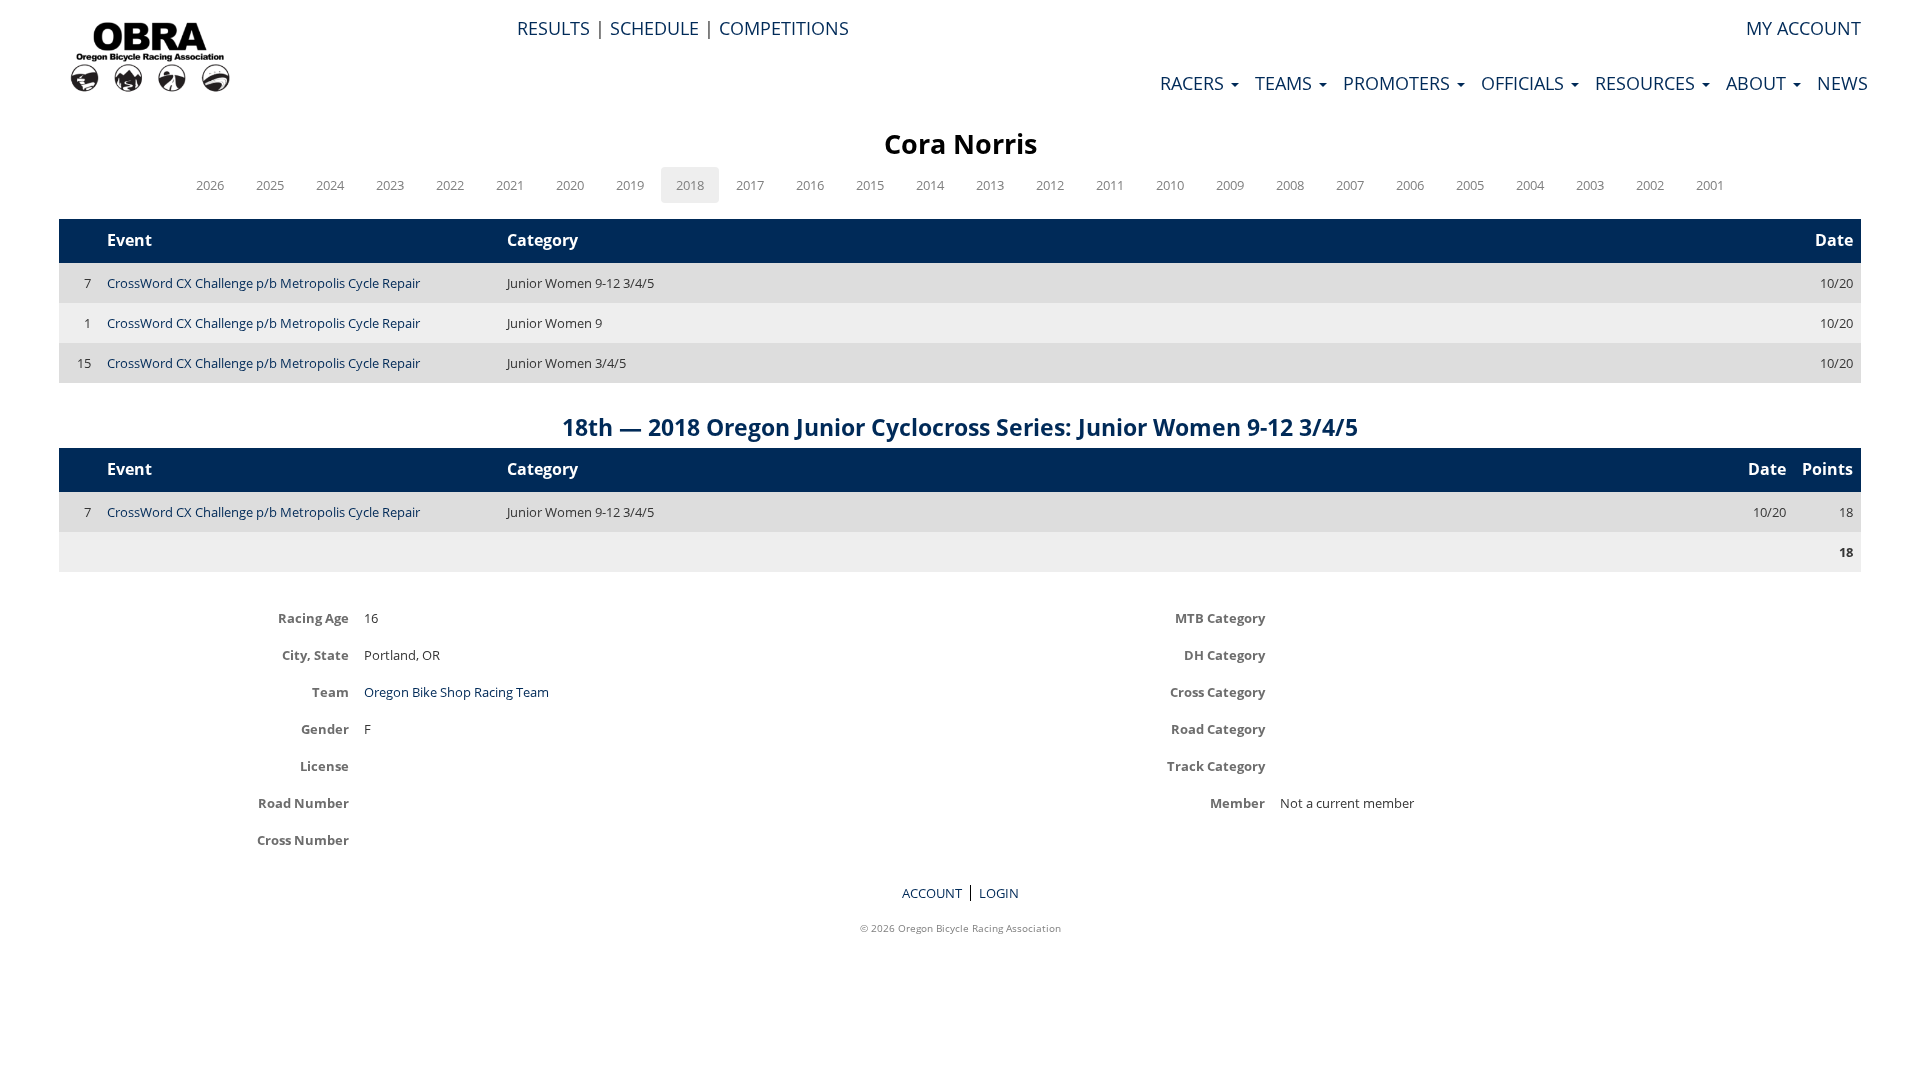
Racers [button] (1194, 83)
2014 (930, 185)
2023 (390, 185)
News (1842, 83)
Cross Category (1217, 691)
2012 (1050, 185)
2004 (1530, 185)
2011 (1110, 185)
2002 (1650, 185)
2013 (990, 185)
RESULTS (553, 28)
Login (999, 893)
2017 (750, 185)
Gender (325, 728)
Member (1237, 802)
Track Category (1216, 765)
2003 (1590, 185)
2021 (510, 185)
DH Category (1224, 654)
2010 (1170, 185)
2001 (1710, 185)
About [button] (1758, 83)
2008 (1290, 185)
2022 (450, 185)
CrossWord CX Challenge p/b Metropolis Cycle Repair (263, 283)
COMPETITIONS (784, 28)
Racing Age (313, 617)
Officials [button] (1525, 83)
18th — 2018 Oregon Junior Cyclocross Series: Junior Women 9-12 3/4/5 (960, 427)
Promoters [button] (1399, 83)
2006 (1410, 185)
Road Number (303, 802)
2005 (1470, 185)
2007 (1350, 185)
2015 (870, 185)
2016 (810, 185)
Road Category (1218, 728)
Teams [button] (1286, 83)
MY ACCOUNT (1803, 28)
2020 (570, 185)
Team (330, 691)
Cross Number (303, 839)
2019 (630, 185)
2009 (1230, 185)
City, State (315, 654)
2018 (690, 185)
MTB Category (1220, 617)
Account (932, 893)
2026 (210, 185)
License (324, 765)
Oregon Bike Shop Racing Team (456, 692)
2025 (270, 185)
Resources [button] (1647, 83)
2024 (330, 185)
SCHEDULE (654, 28)
